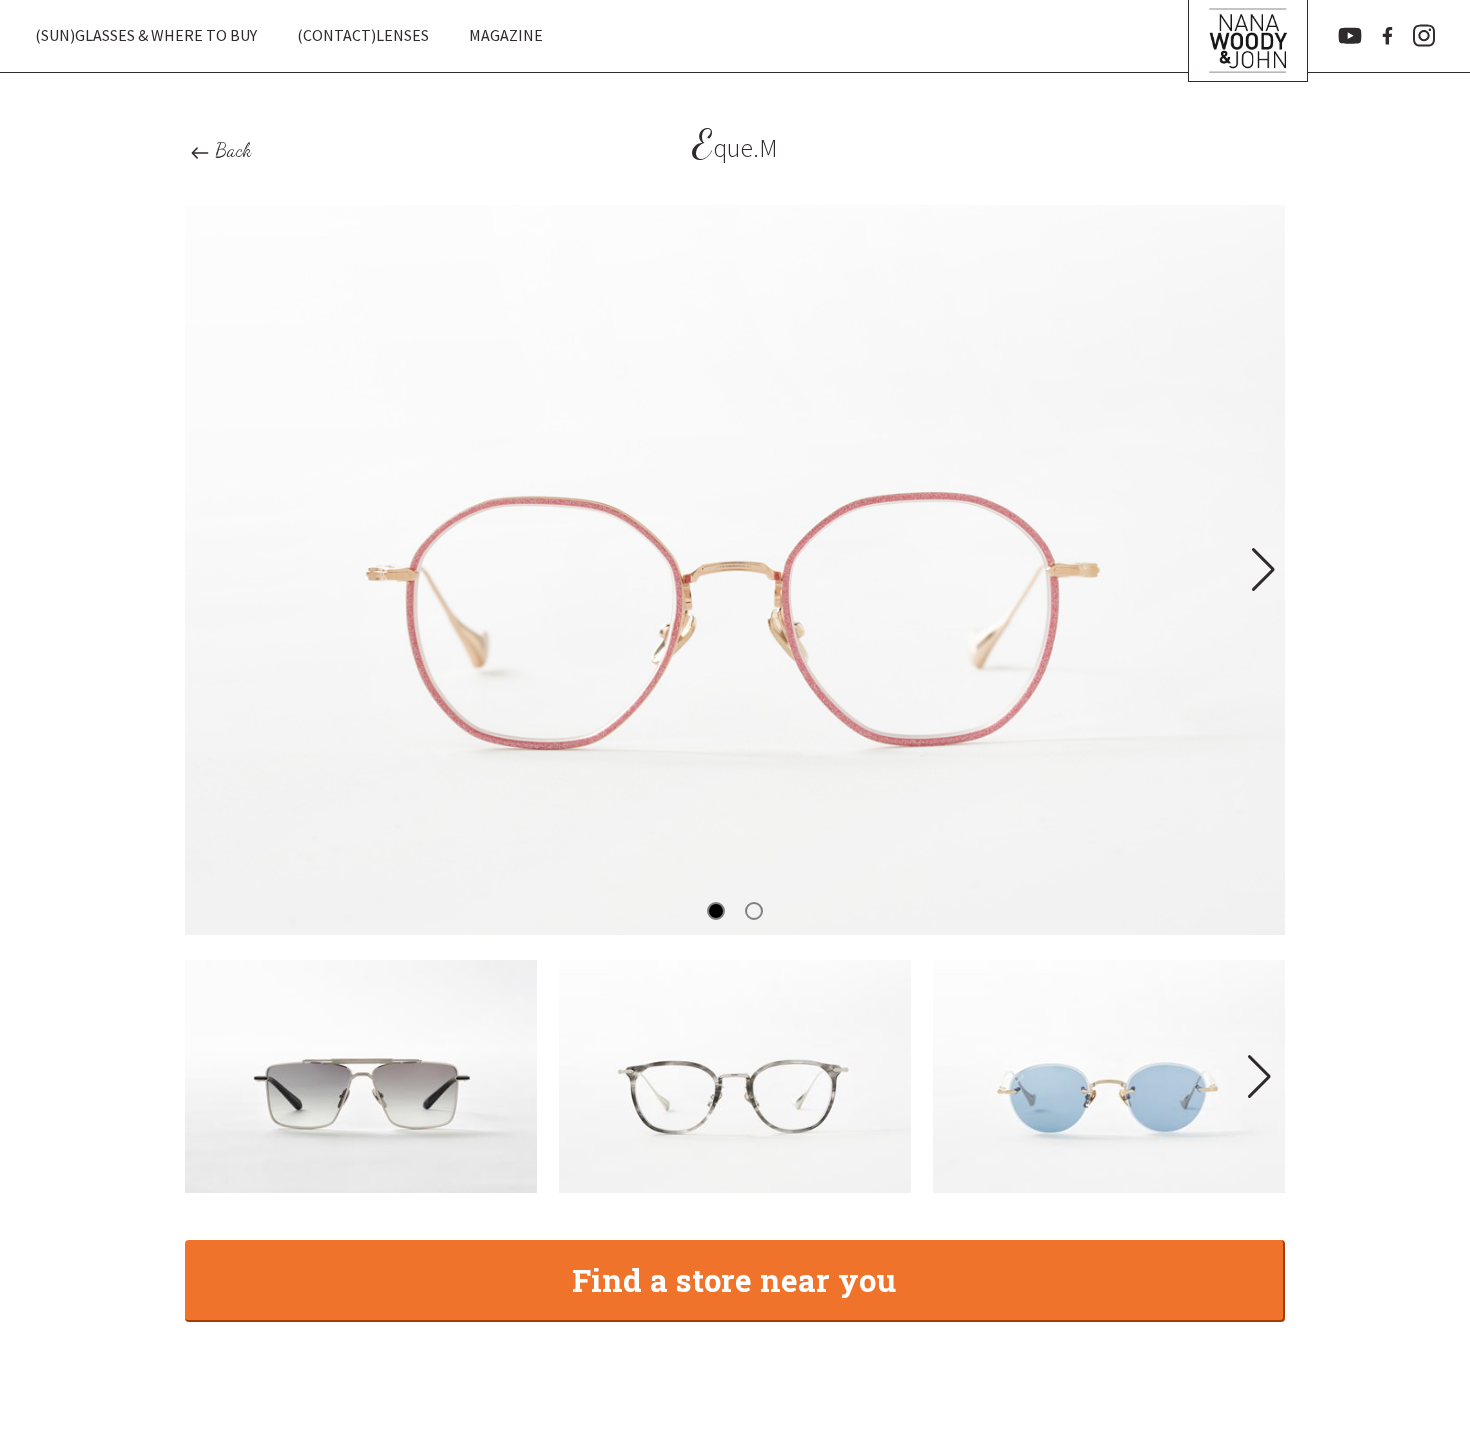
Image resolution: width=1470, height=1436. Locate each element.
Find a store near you (734, 1279)
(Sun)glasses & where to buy (146, 35)
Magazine (506, 35)
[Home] (1248, 36)
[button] (1261, 570)
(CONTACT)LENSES (363, 35)
